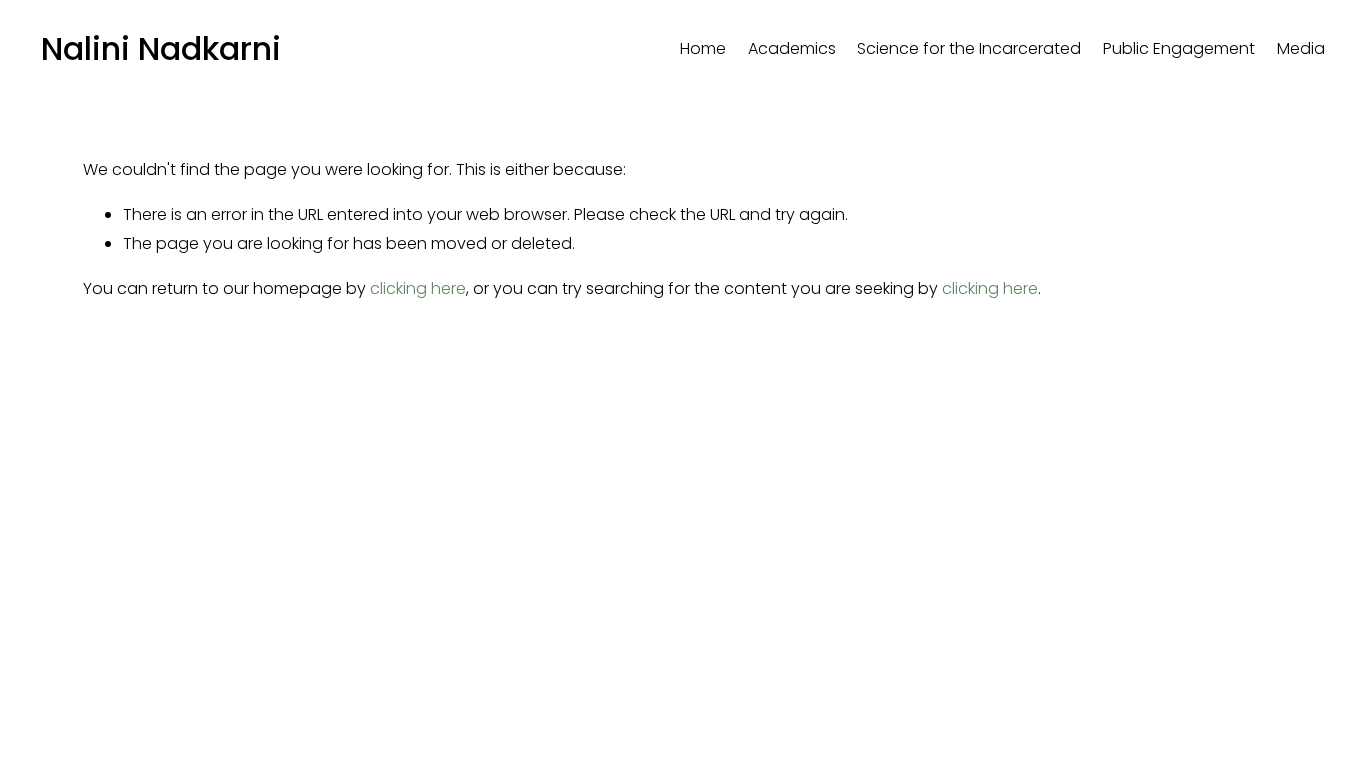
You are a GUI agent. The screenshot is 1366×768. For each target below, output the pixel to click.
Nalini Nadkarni (161, 48)
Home (703, 48)
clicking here (418, 288)
